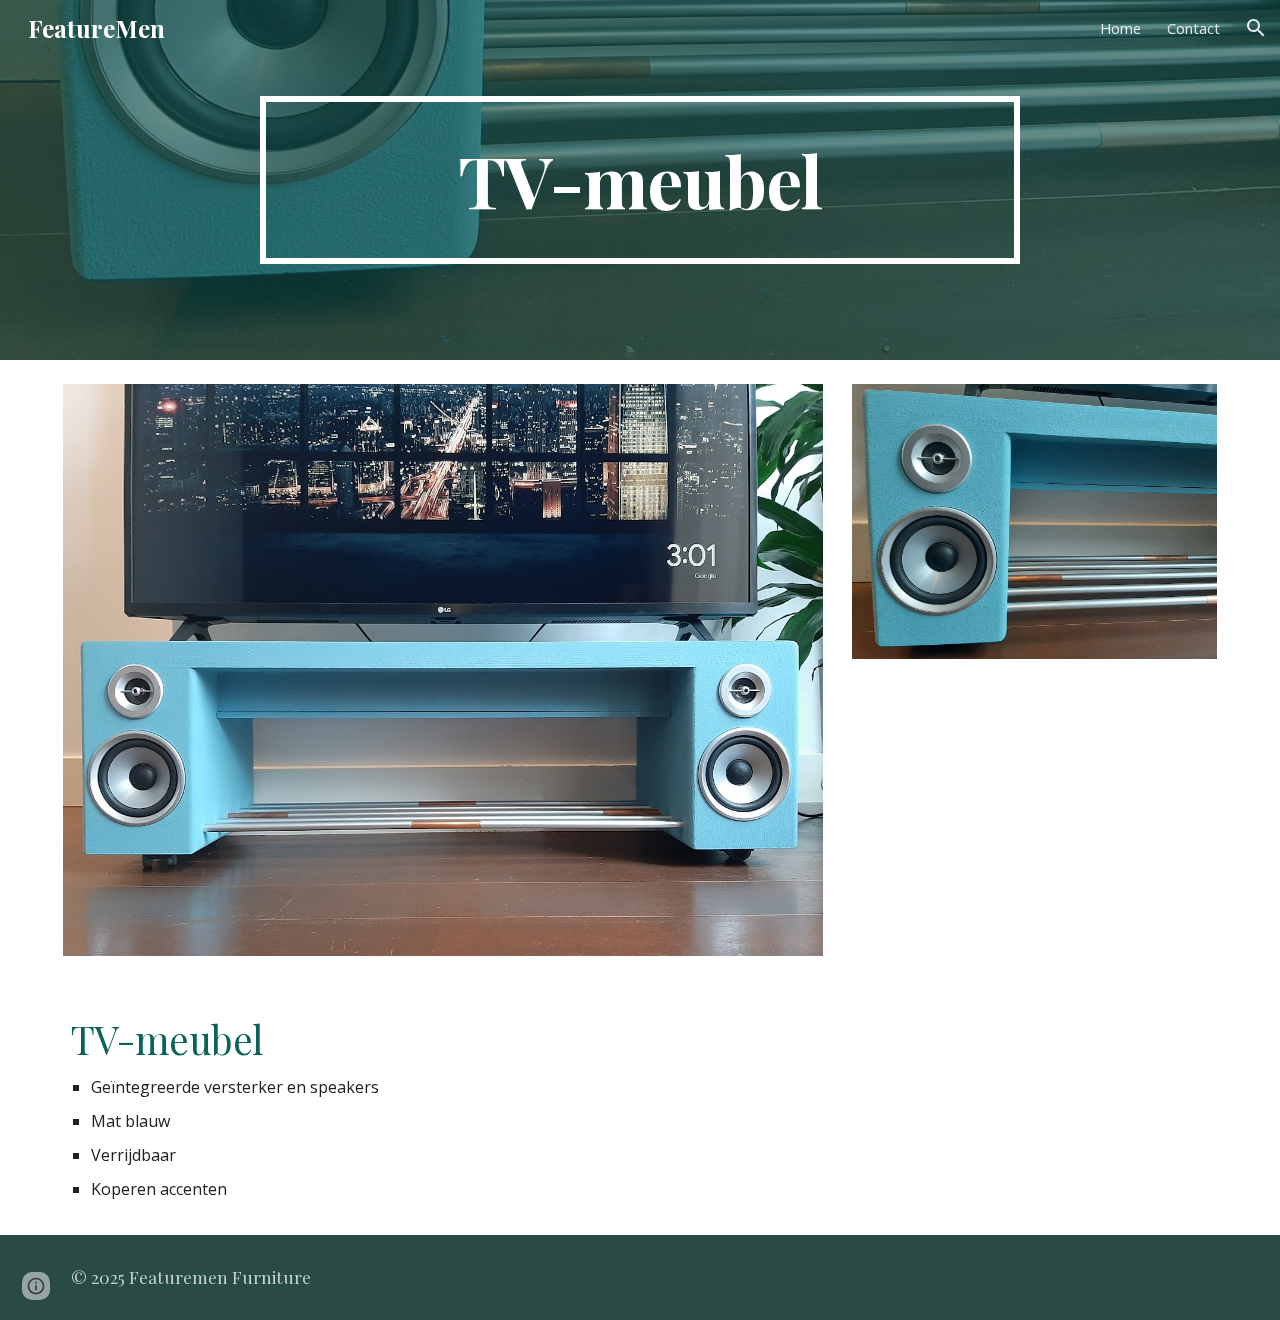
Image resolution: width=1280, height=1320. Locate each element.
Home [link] (1120, 28)
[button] (1256, 28)
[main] (640, 180)
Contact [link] (1193, 28)
